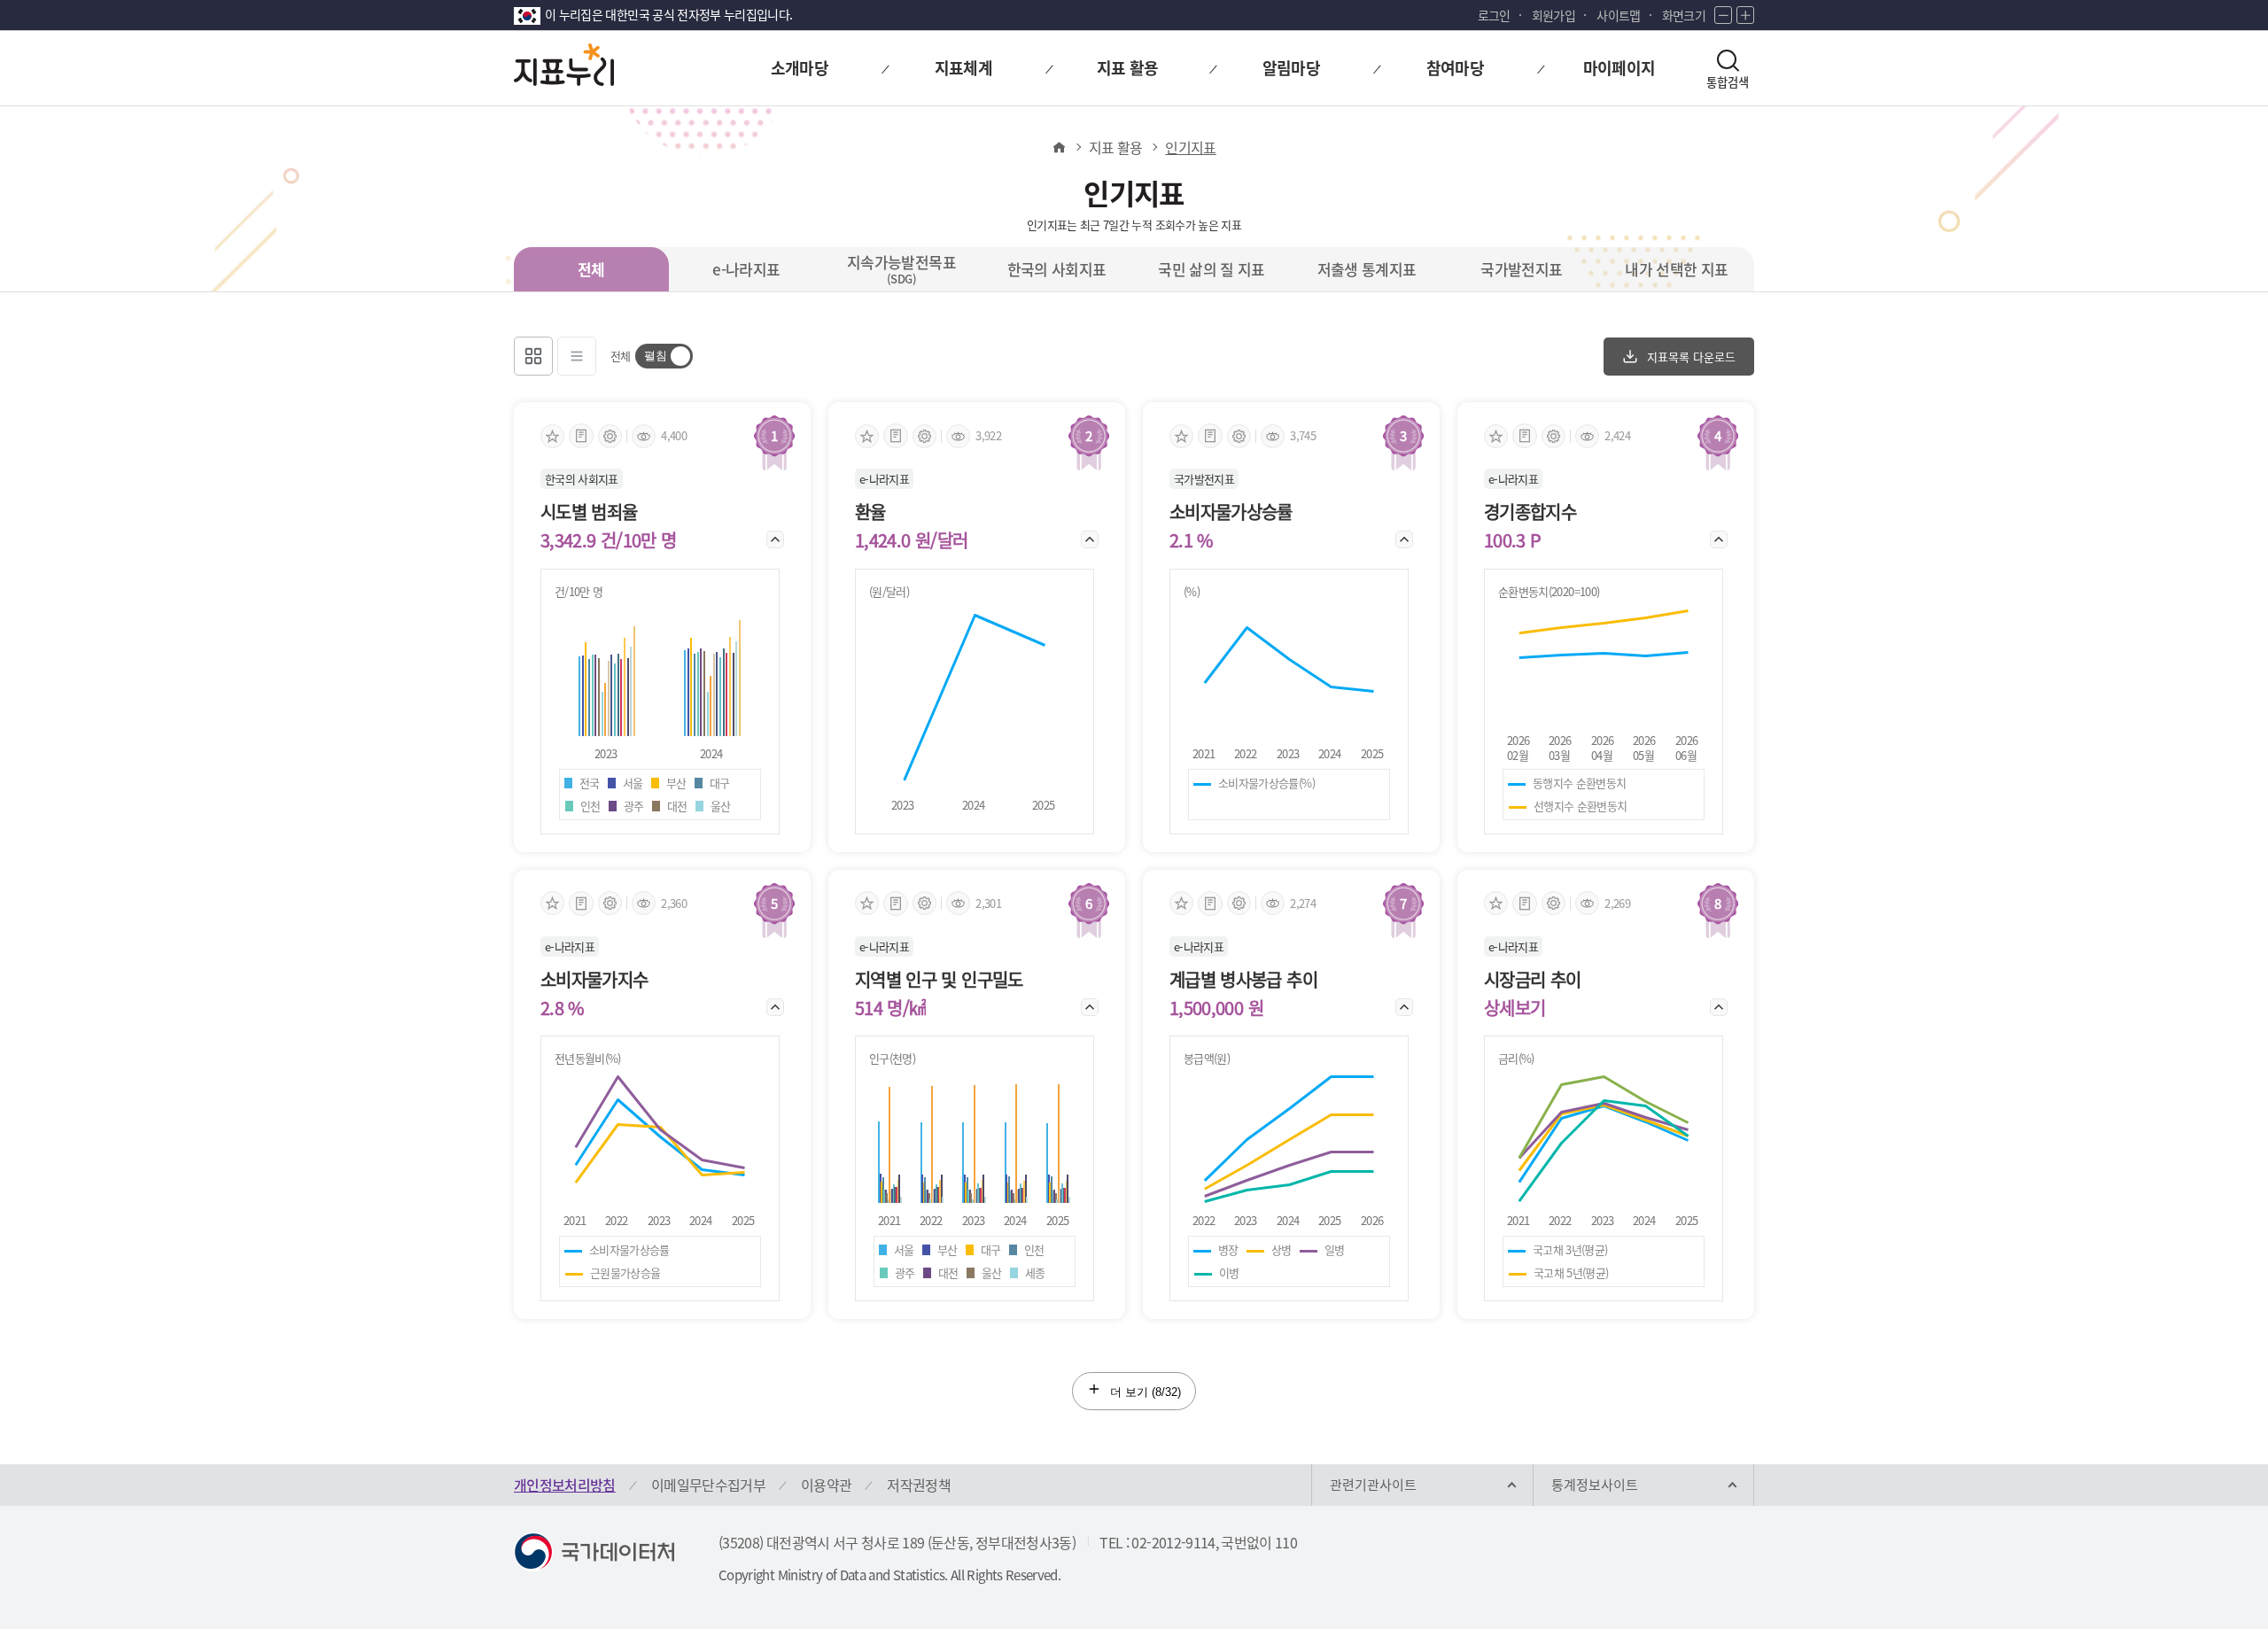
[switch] (664, 356)
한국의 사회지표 (1057, 269)
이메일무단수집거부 (708, 1485)
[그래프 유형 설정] (610, 436)
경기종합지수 (1530, 512)
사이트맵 (1618, 15)
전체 (591, 269)
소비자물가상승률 (1231, 512)
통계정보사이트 (1595, 1485)
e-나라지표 (746, 269)
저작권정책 (919, 1485)
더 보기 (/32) (1144, 1392)
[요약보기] (581, 436)
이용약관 (826, 1485)
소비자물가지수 (594, 980)
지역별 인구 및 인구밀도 (939, 980)
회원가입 (1553, 15)
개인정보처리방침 (565, 1485)
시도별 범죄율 (589, 512)
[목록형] (577, 356)
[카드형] (533, 356)
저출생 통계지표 (1367, 269)
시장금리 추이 (1532, 980)
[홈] (1058, 147)
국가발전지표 (1521, 269)
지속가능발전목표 (901, 268)
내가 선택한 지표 (1676, 269)
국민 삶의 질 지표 (1212, 269)
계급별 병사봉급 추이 (1243, 980)
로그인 (1494, 15)
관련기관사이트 (1373, 1485)
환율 (870, 512)
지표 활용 (1116, 147)
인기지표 (1190, 147)
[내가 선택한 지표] (552, 436)
